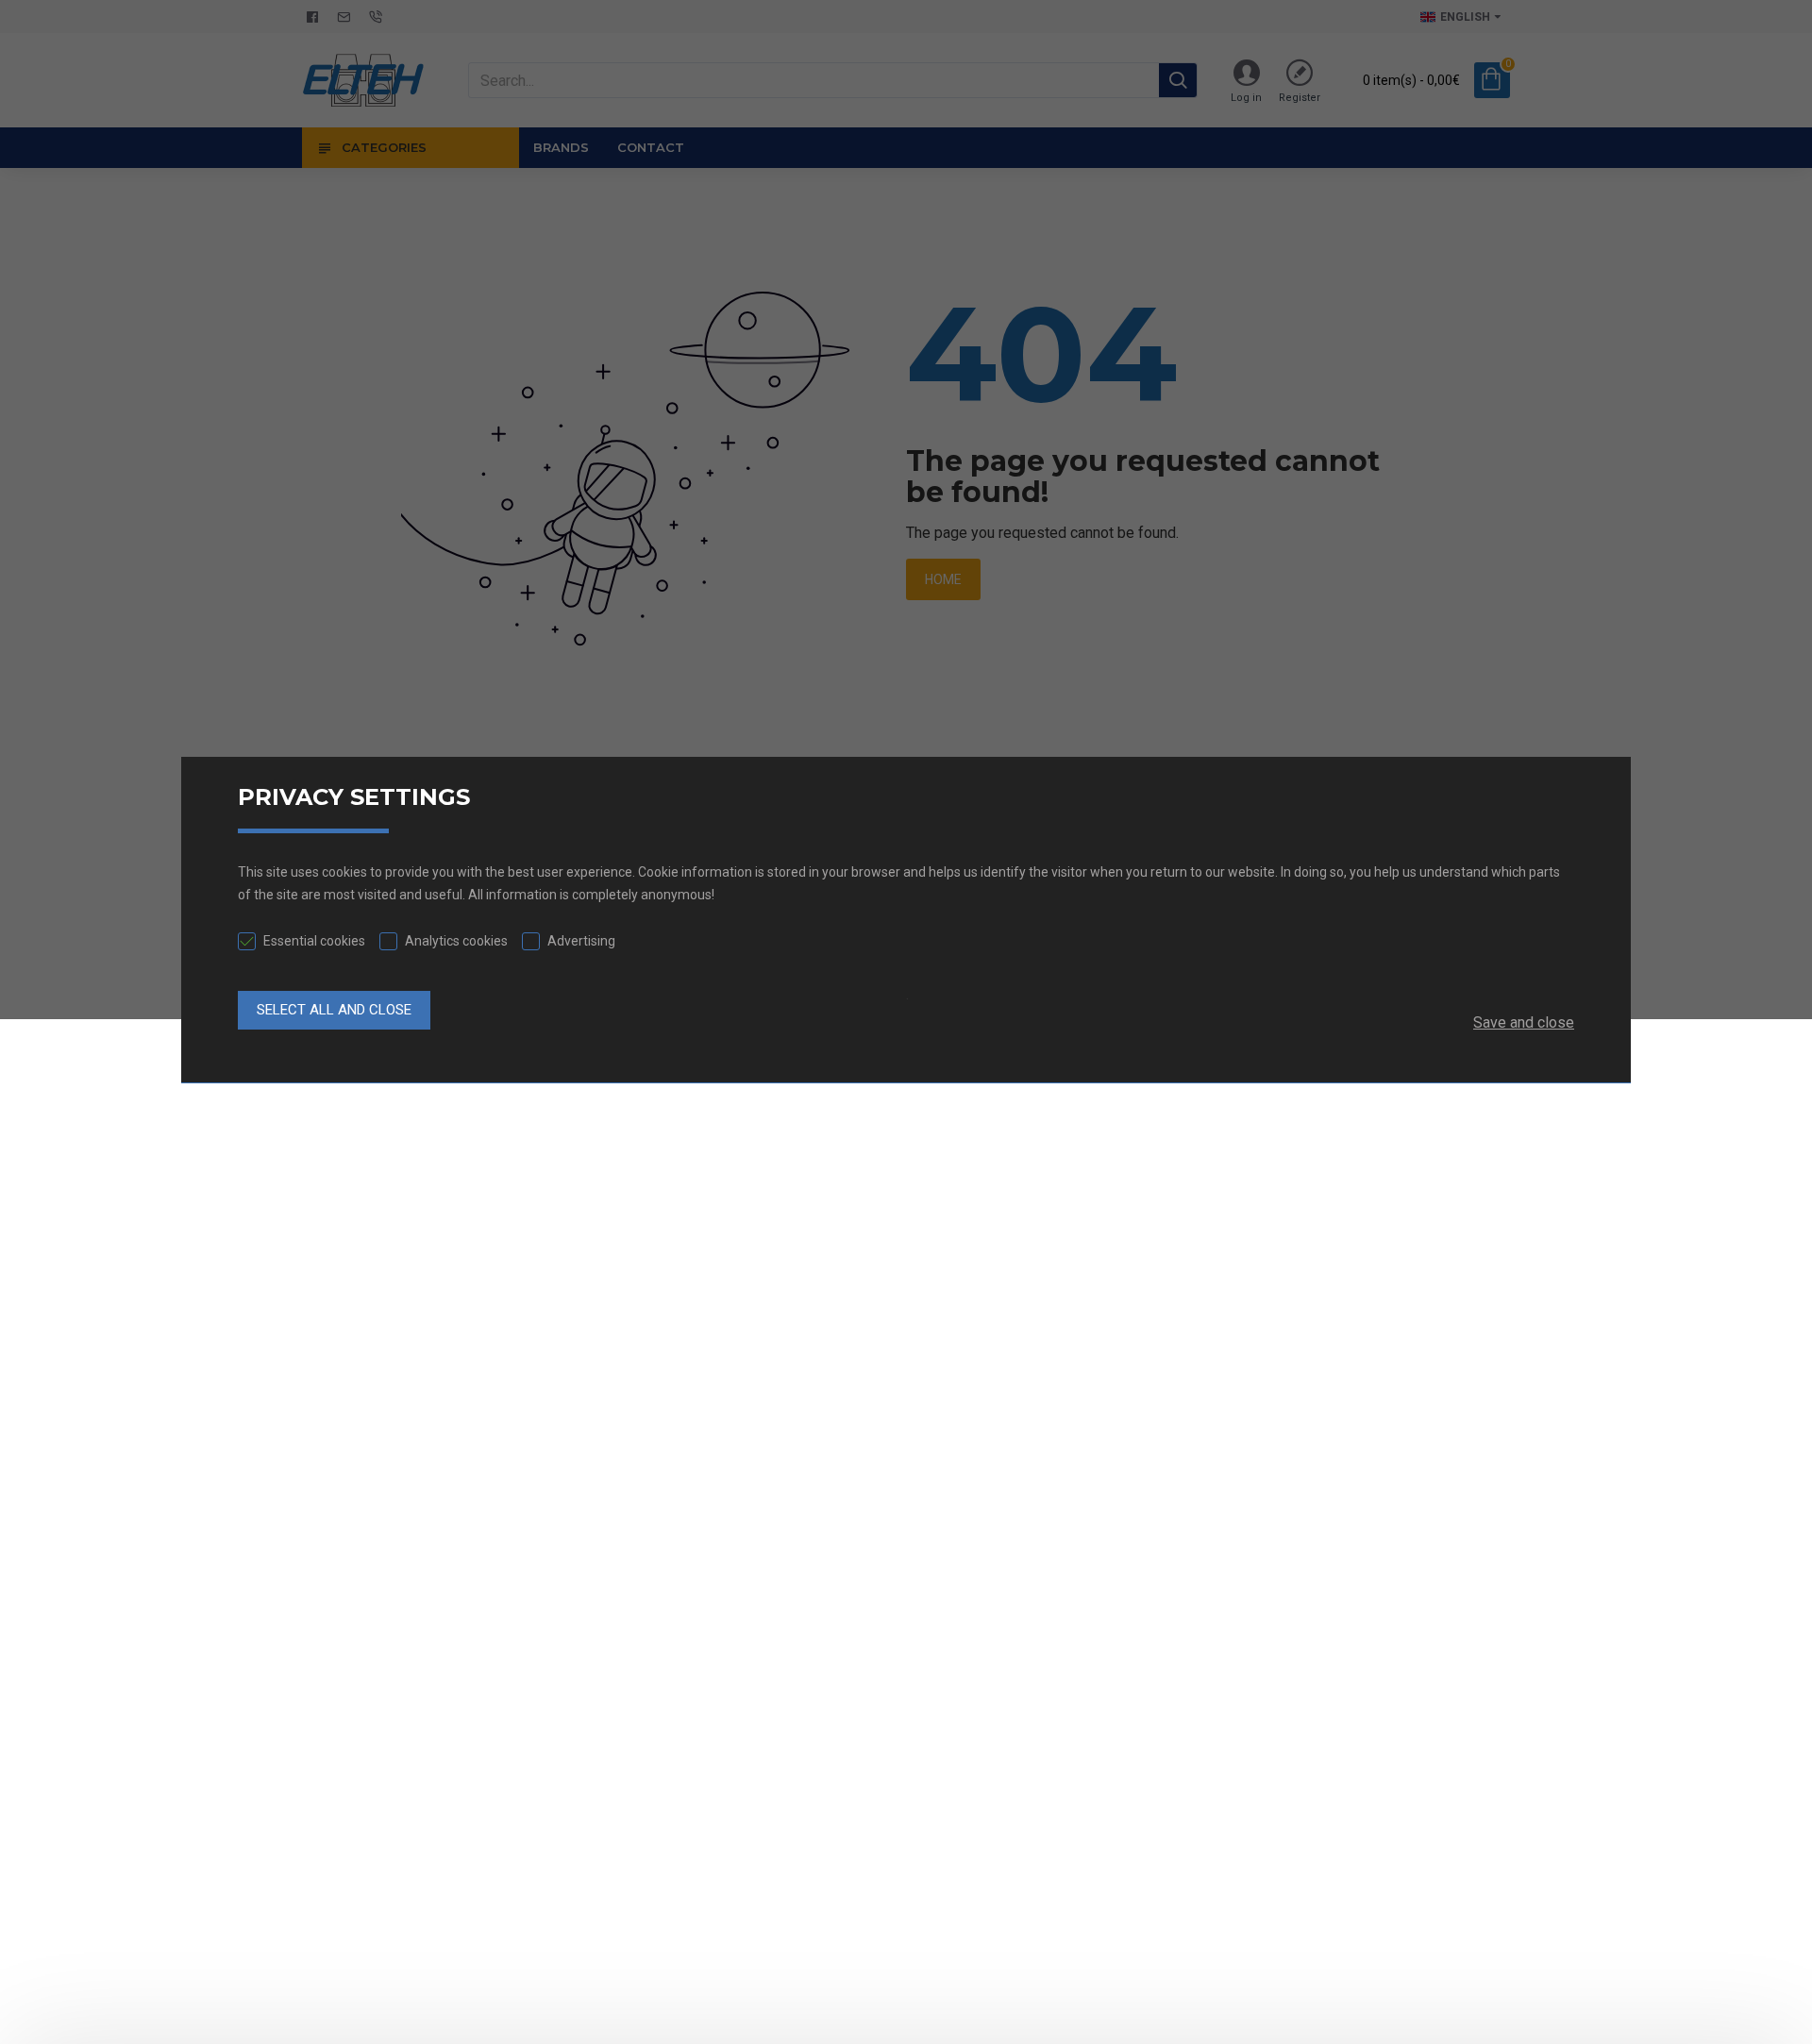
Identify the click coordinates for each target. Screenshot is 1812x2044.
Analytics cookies (456, 941)
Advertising (581, 941)
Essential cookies (314, 941)
